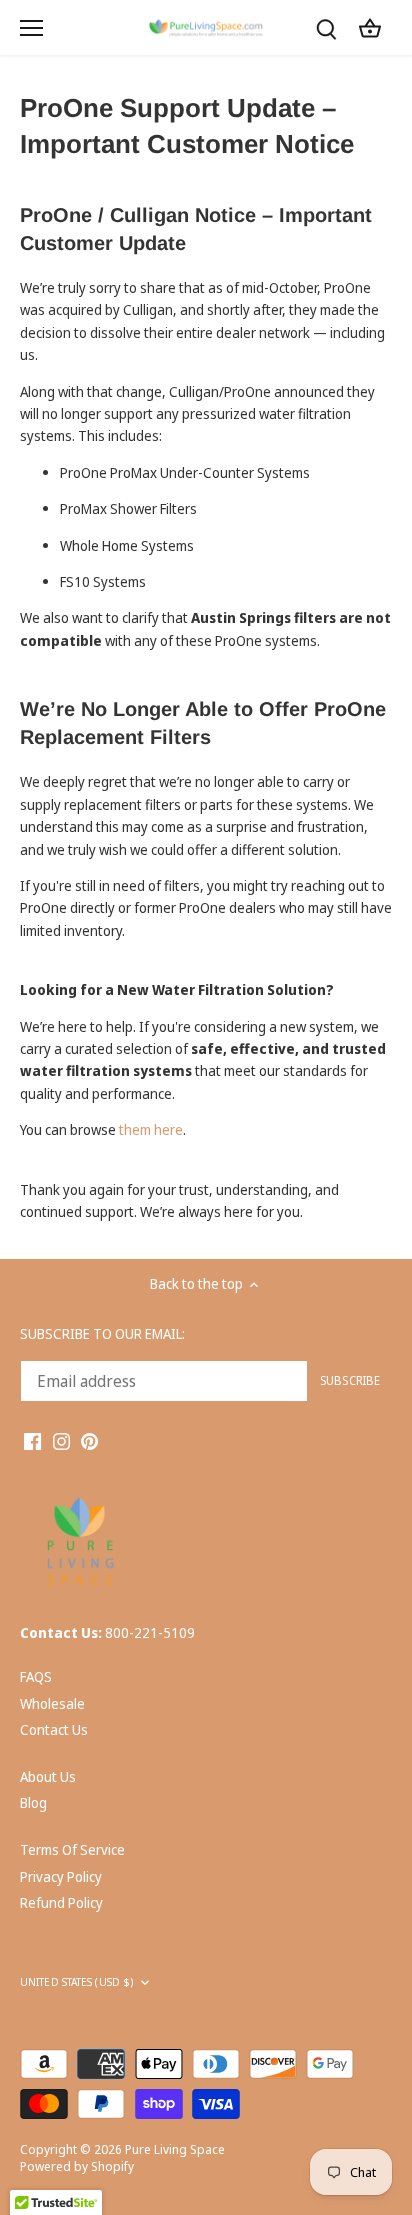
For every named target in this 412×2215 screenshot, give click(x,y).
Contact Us (54, 1729)
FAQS (36, 1676)
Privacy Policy (61, 1876)
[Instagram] (61, 1440)
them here (151, 1129)
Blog (33, 1802)
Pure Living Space (175, 2149)
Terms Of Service (72, 1849)
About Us (48, 1776)
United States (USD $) (76, 1982)
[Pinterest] (89, 1440)
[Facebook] (32, 1440)
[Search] (326, 27)
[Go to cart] (370, 27)
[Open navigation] (31, 28)
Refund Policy (61, 1902)
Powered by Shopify (77, 2166)
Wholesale (52, 1703)
